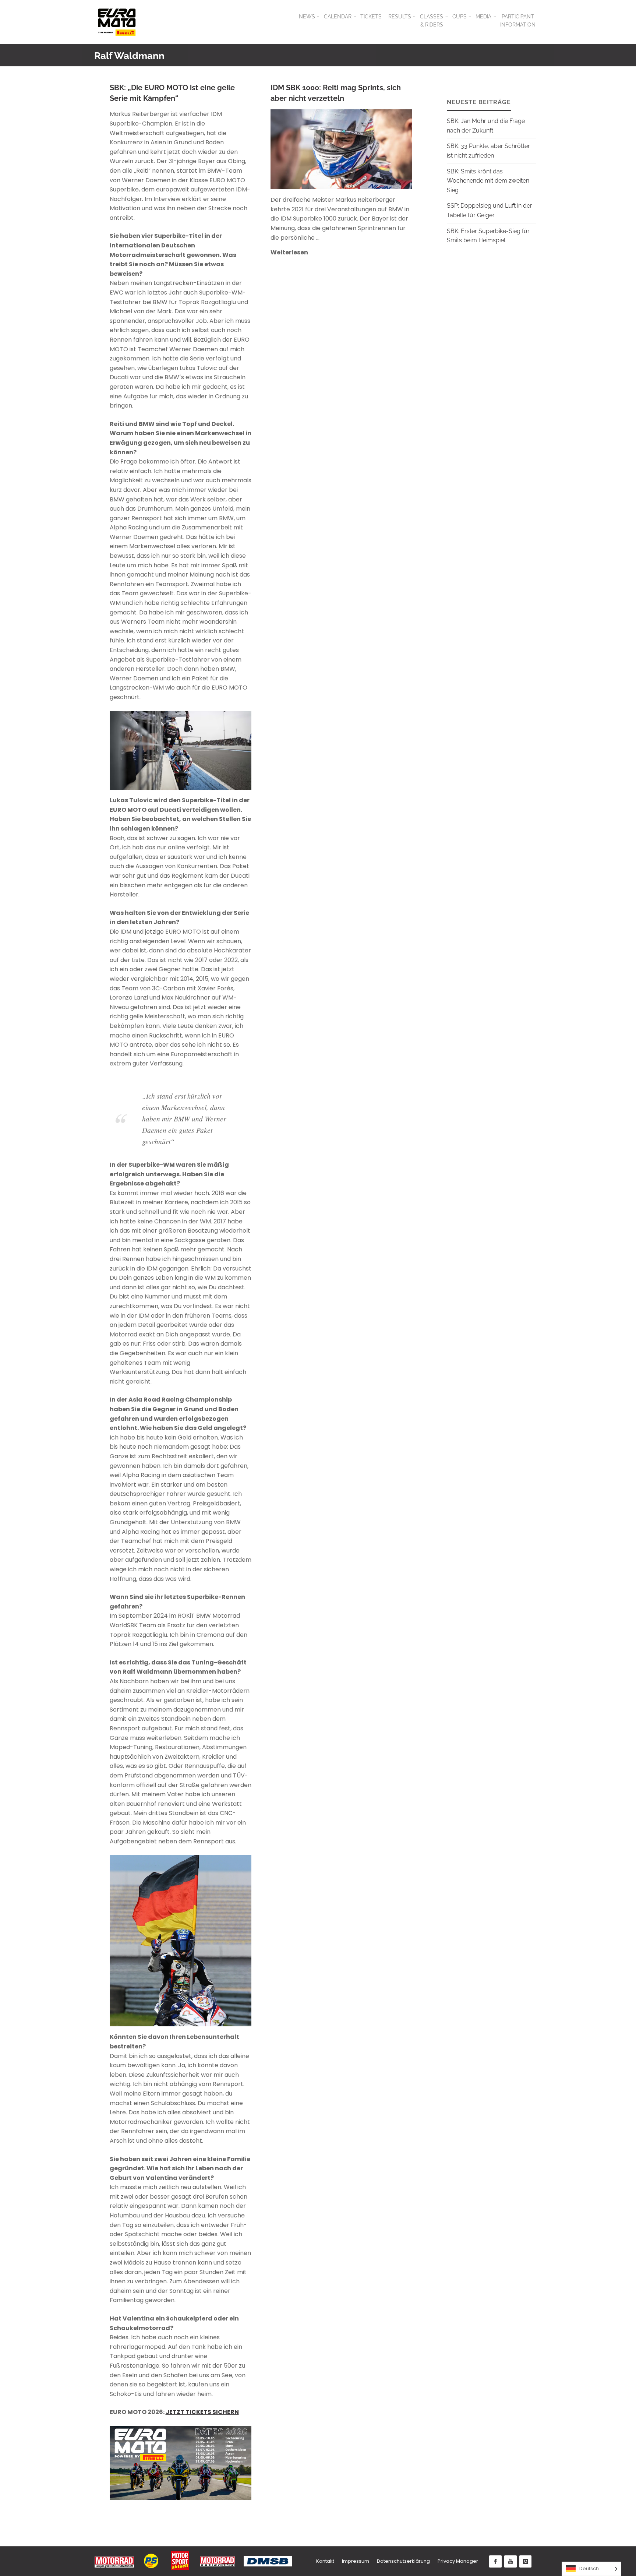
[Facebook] (495, 2562)
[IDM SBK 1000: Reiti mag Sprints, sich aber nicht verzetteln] (377, 149)
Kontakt (325, 2561)
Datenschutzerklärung (403, 2561)
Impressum (356, 2561)
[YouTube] (510, 2562)
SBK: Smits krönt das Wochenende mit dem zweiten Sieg (488, 181)
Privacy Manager (458, 2561)
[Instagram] (526, 2562)
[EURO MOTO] (117, 22)
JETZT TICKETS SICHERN (202, 2412)
